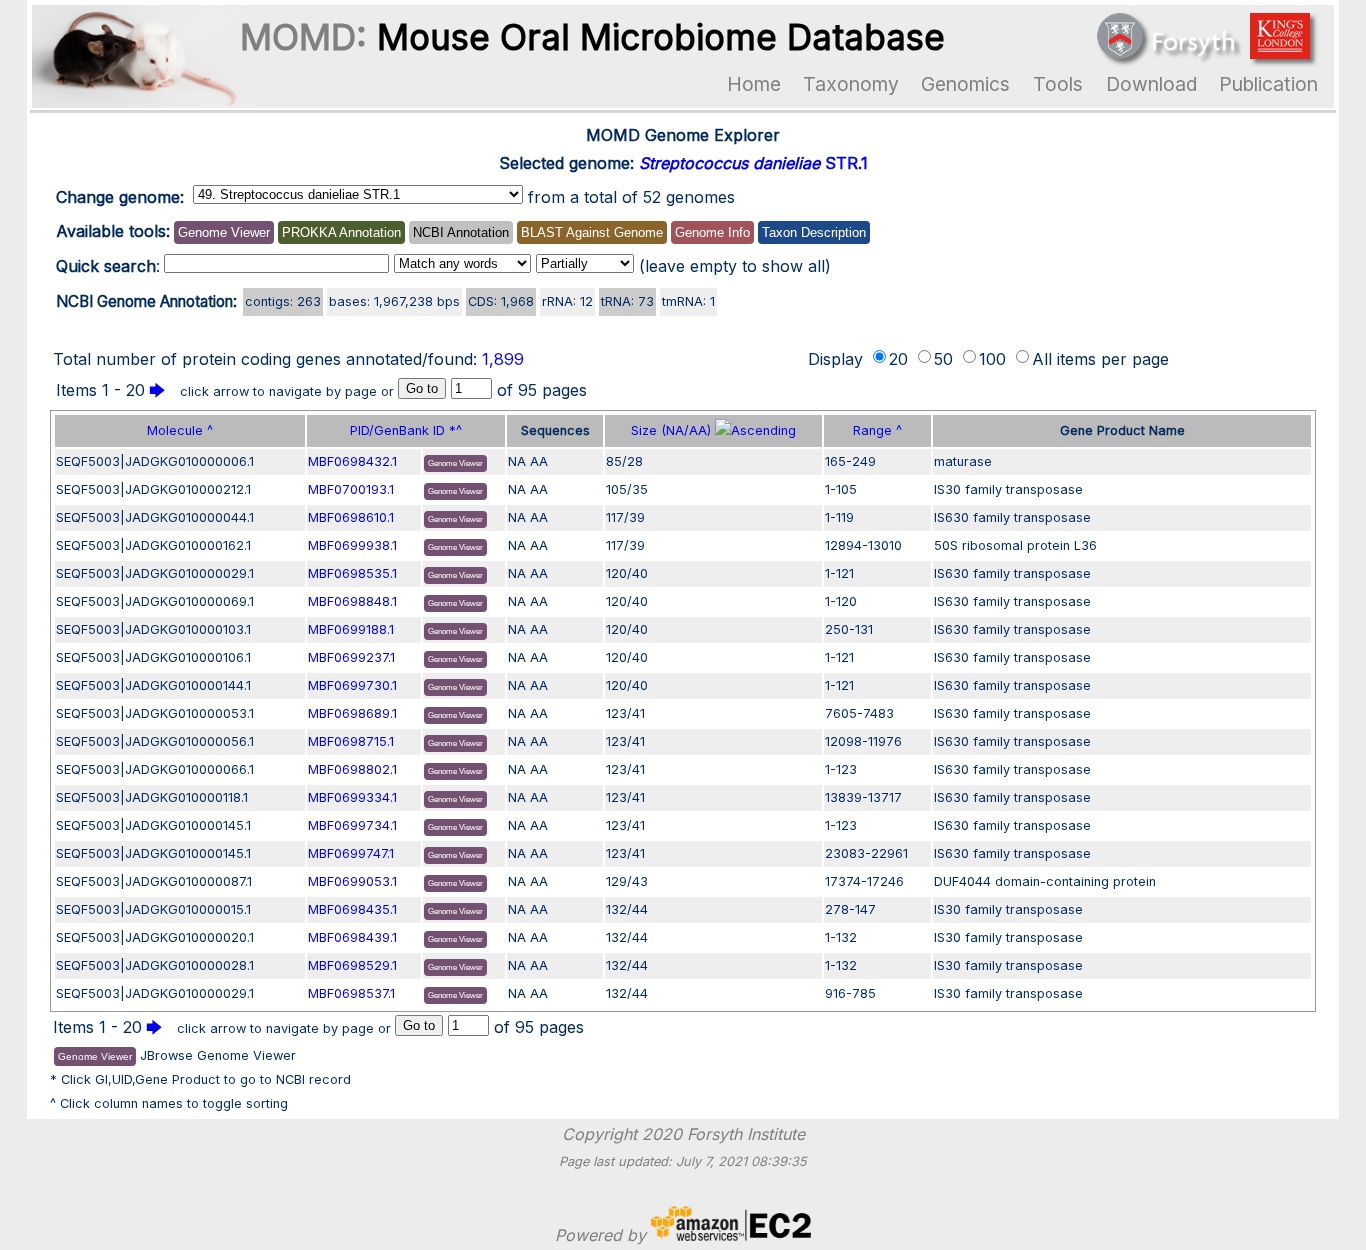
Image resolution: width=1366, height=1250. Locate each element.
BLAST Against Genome (592, 232)
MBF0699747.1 (351, 853)
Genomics (965, 84)
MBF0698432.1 (352, 461)
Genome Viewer (224, 232)
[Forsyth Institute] (1166, 53)
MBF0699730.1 (352, 685)
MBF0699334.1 (352, 797)
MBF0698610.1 (351, 517)
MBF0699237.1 (351, 657)
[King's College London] (1280, 53)
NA (517, 461)
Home (754, 84)
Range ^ (877, 430)
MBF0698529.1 (352, 965)
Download (1151, 84)
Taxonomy (851, 84)
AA (539, 461)
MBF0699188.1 (351, 629)
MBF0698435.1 (352, 909)
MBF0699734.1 (352, 825)
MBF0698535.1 (352, 573)
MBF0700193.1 (351, 489)
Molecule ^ (180, 430)
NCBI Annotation (461, 232)
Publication (1268, 84)
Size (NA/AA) (673, 430)
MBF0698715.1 (351, 741)
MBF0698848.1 (352, 601)
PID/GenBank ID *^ (406, 430)
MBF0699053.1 (352, 881)
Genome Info (712, 232)
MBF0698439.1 (352, 937)
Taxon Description (814, 232)
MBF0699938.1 (352, 545)
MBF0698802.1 (352, 769)
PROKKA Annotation (341, 232)
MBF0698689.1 (352, 713)
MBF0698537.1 (351, 993)
